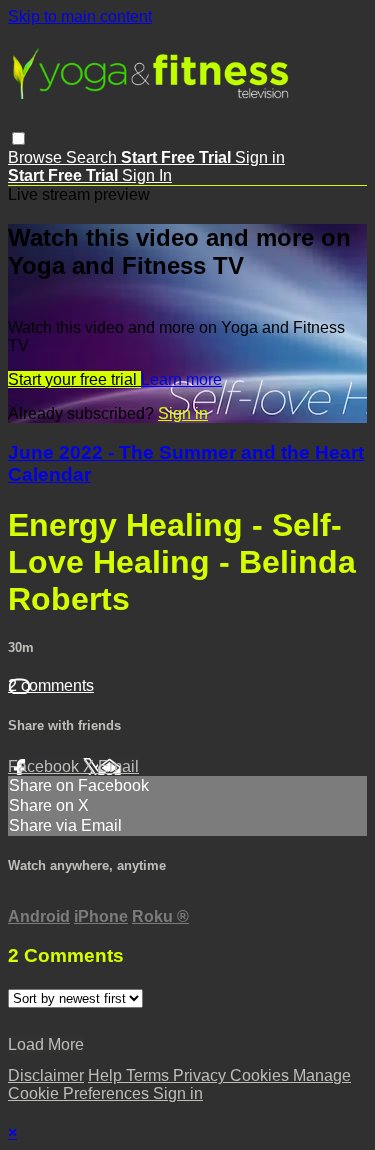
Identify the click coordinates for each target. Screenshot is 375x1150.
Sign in (260, 157)
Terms (149, 1075)
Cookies (261, 1075)
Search (93, 157)
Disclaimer (46, 1075)
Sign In (147, 175)
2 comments (51, 685)
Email (118, 766)
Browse (37, 157)
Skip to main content (80, 16)
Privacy (201, 1075)
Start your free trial (74, 379)
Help (107, 1075)
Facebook (45, 766)
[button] (18, 138)
